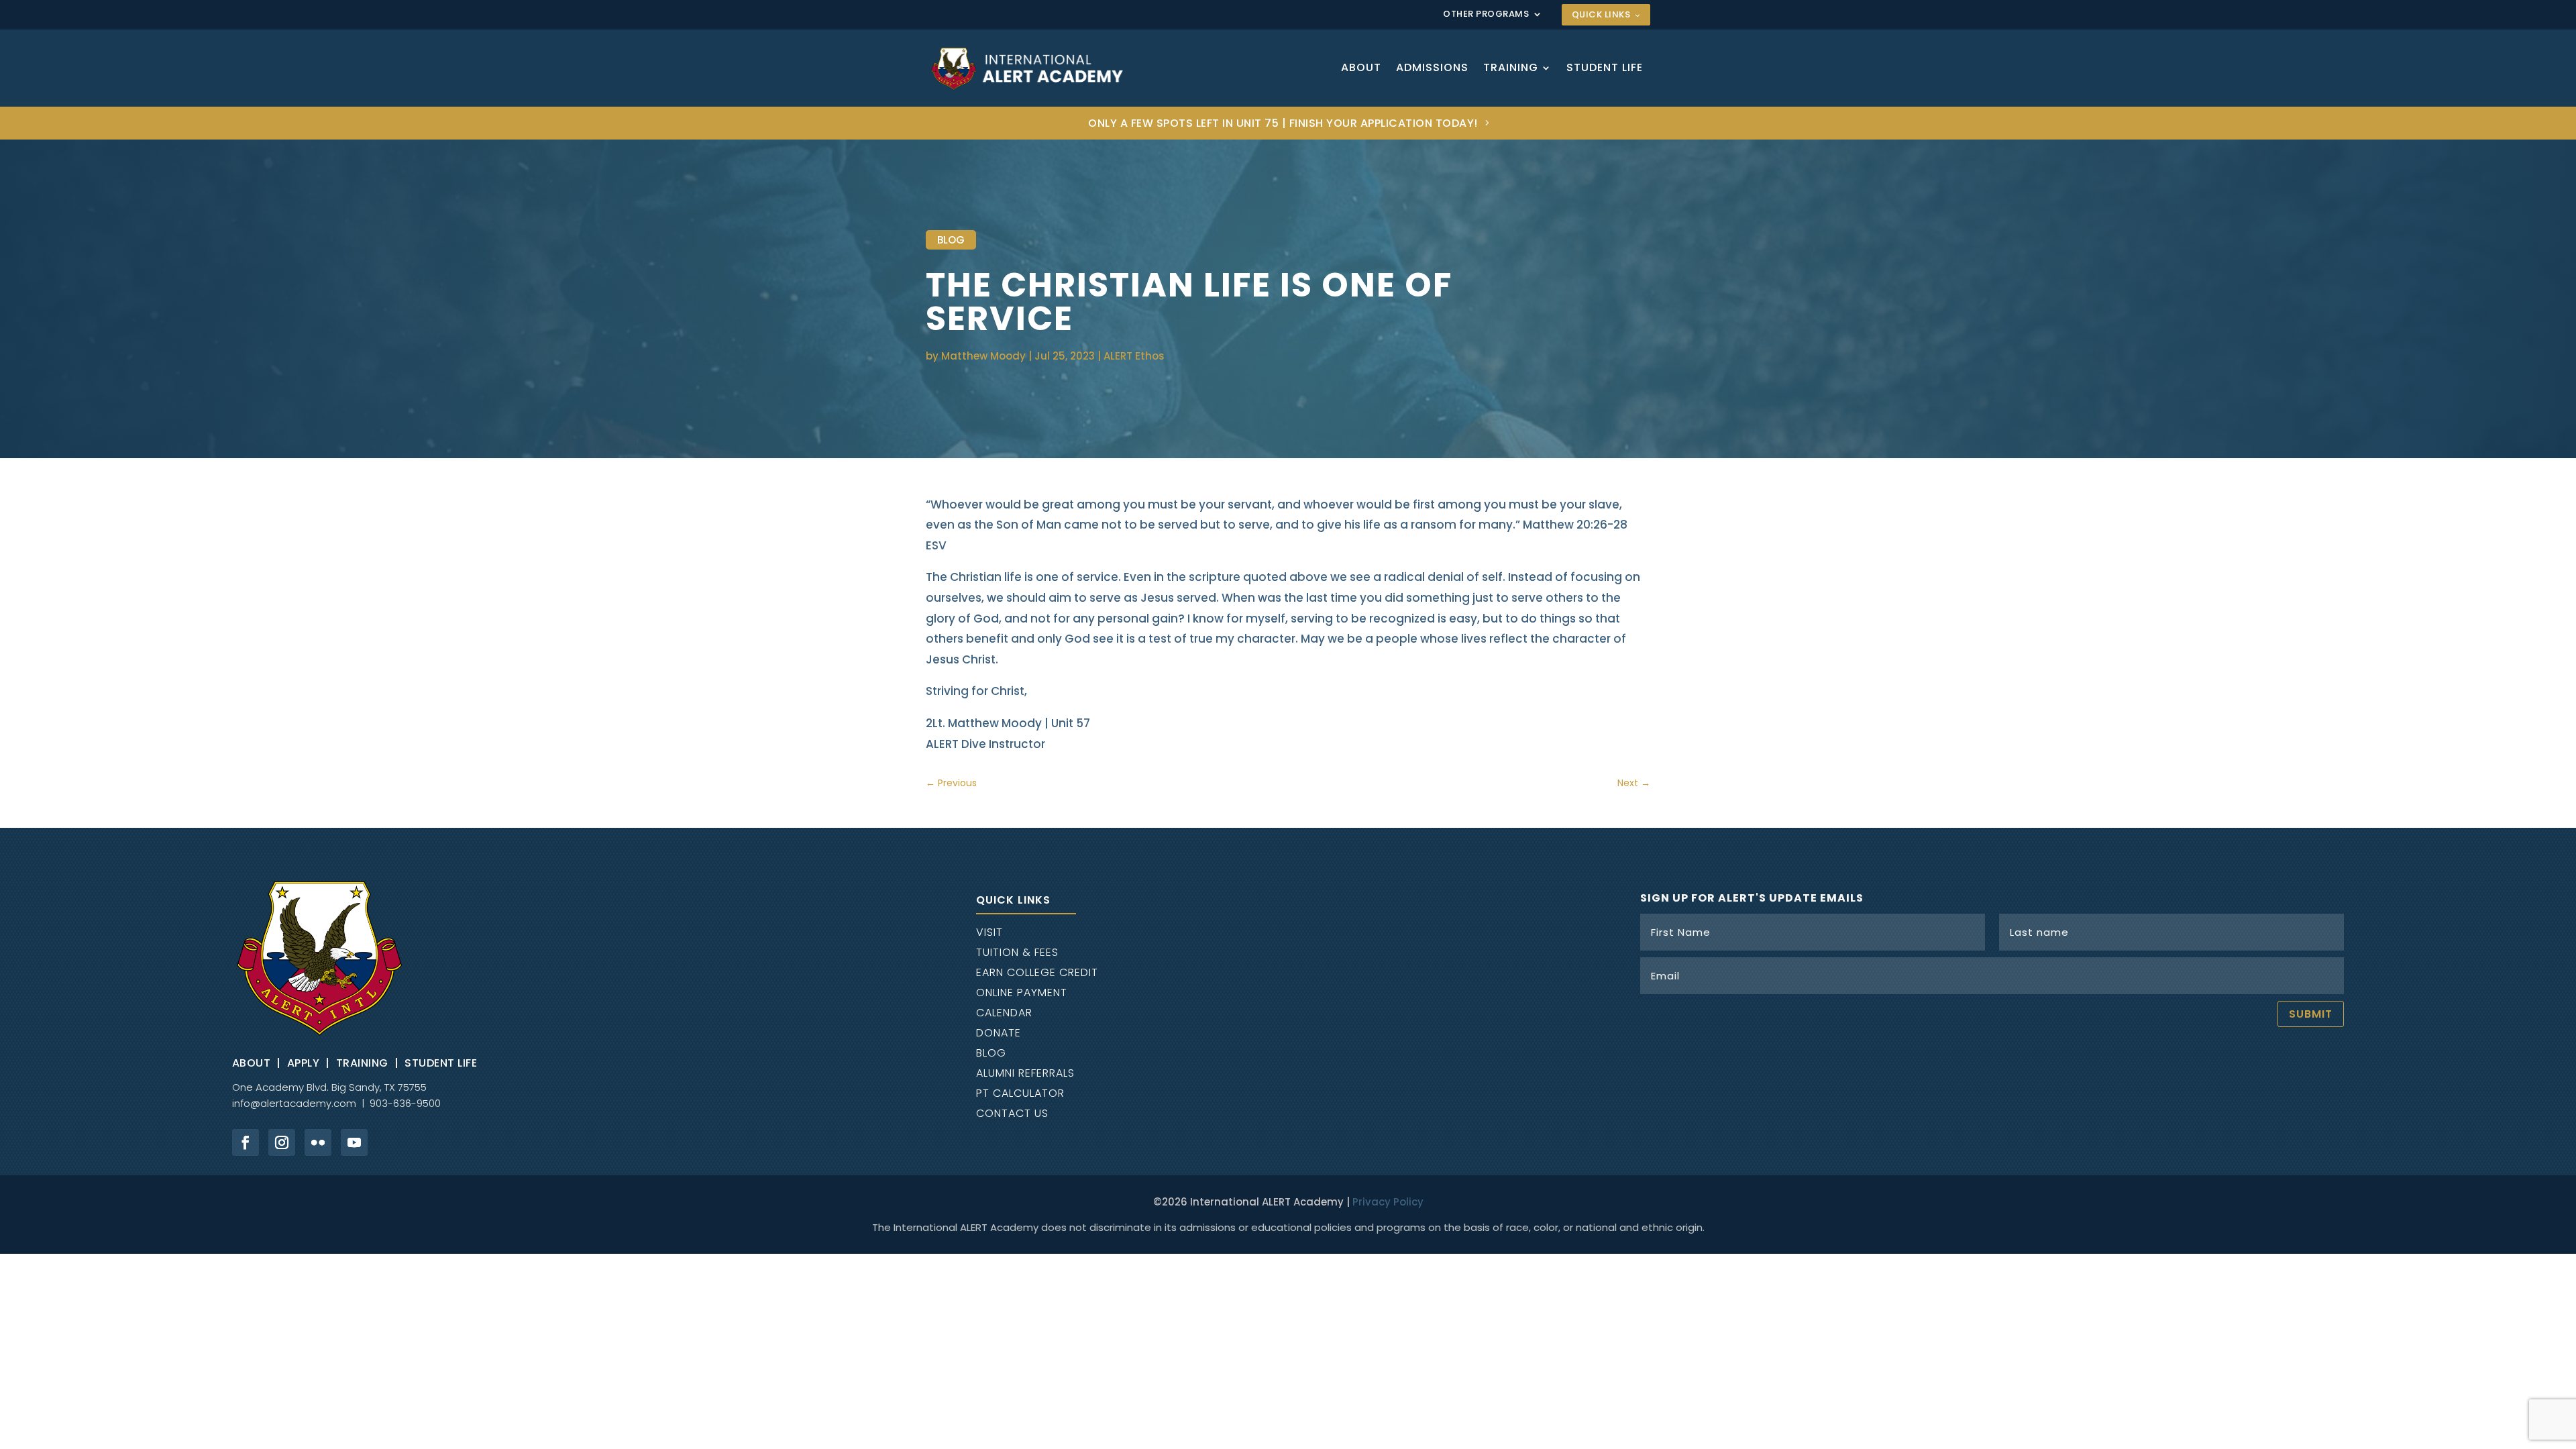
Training (1511, 67)
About (1361, 67)
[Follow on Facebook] (246, 1142)
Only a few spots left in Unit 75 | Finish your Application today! (1283, 123)
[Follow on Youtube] (354, 1142)
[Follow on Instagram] (282, 1142)
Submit (2311, 1014)
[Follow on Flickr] (318, 1142)
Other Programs (1486, 15)
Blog (951, 240)
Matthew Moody (983, 356)
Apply (304, 1063)
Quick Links (1601, 14)
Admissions (1432, 67)
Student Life (1605, 67)
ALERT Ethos (1134, 356)
